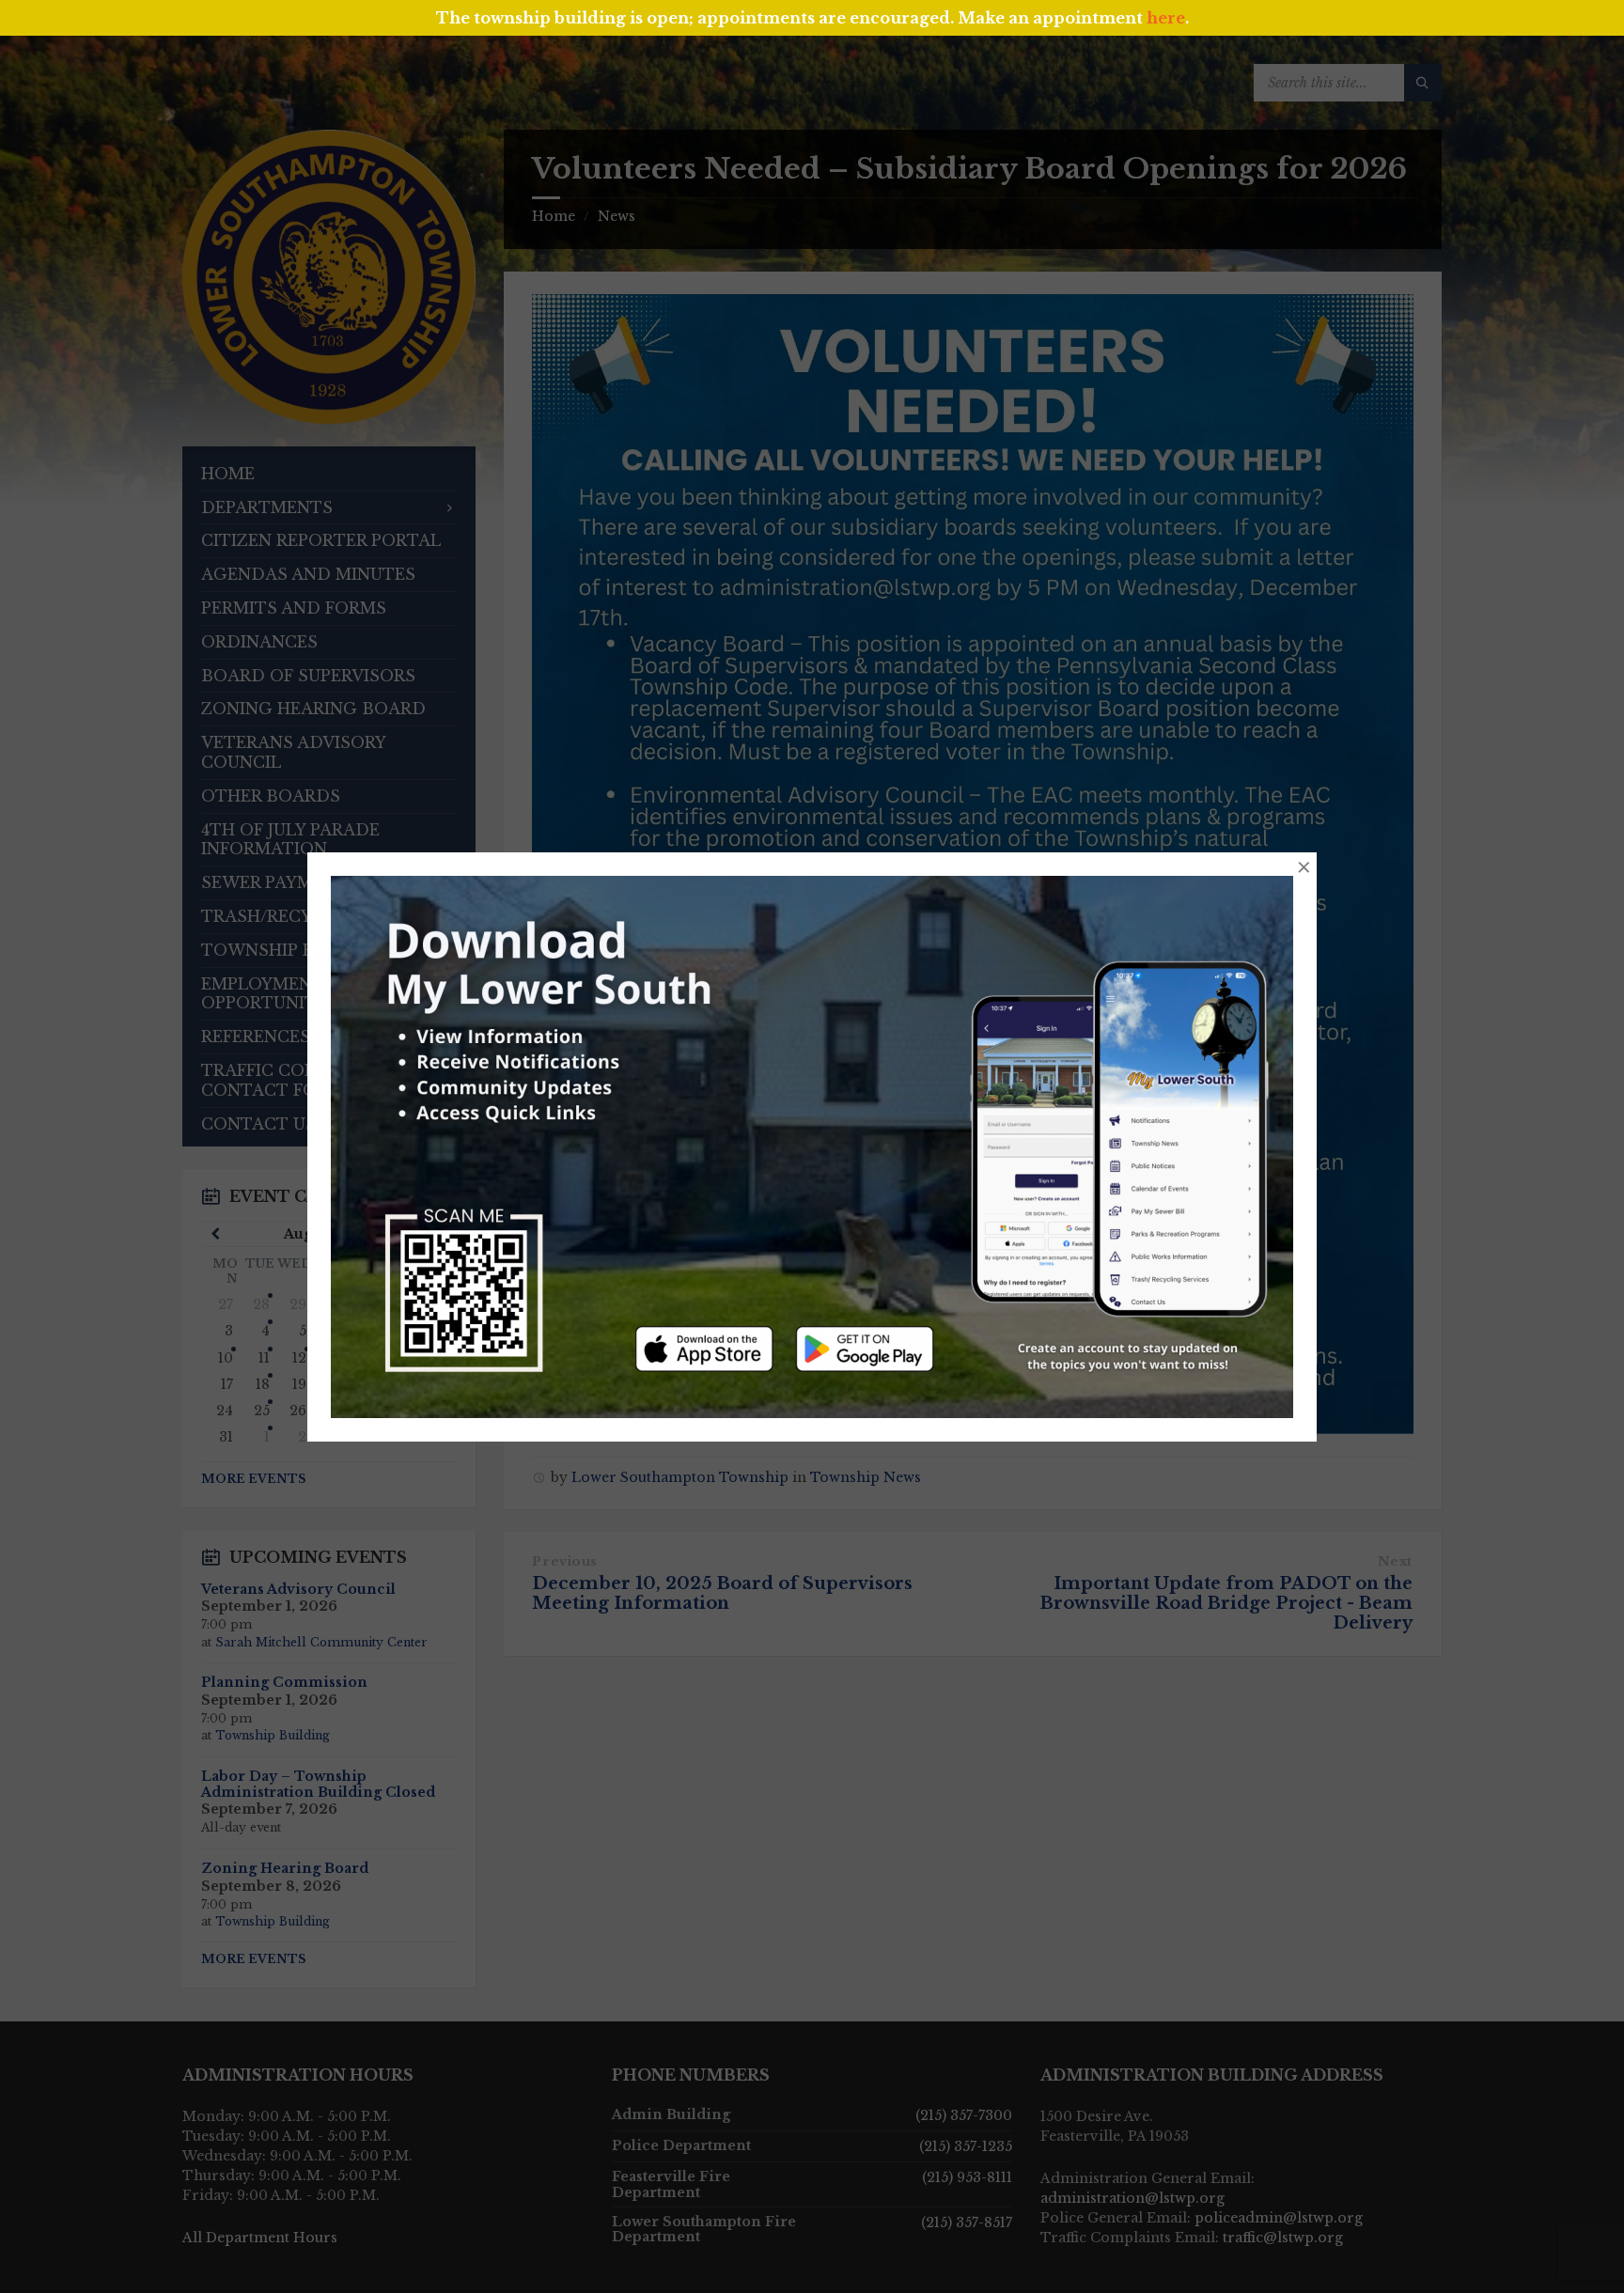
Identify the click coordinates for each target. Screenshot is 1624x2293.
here (1166, 18)
